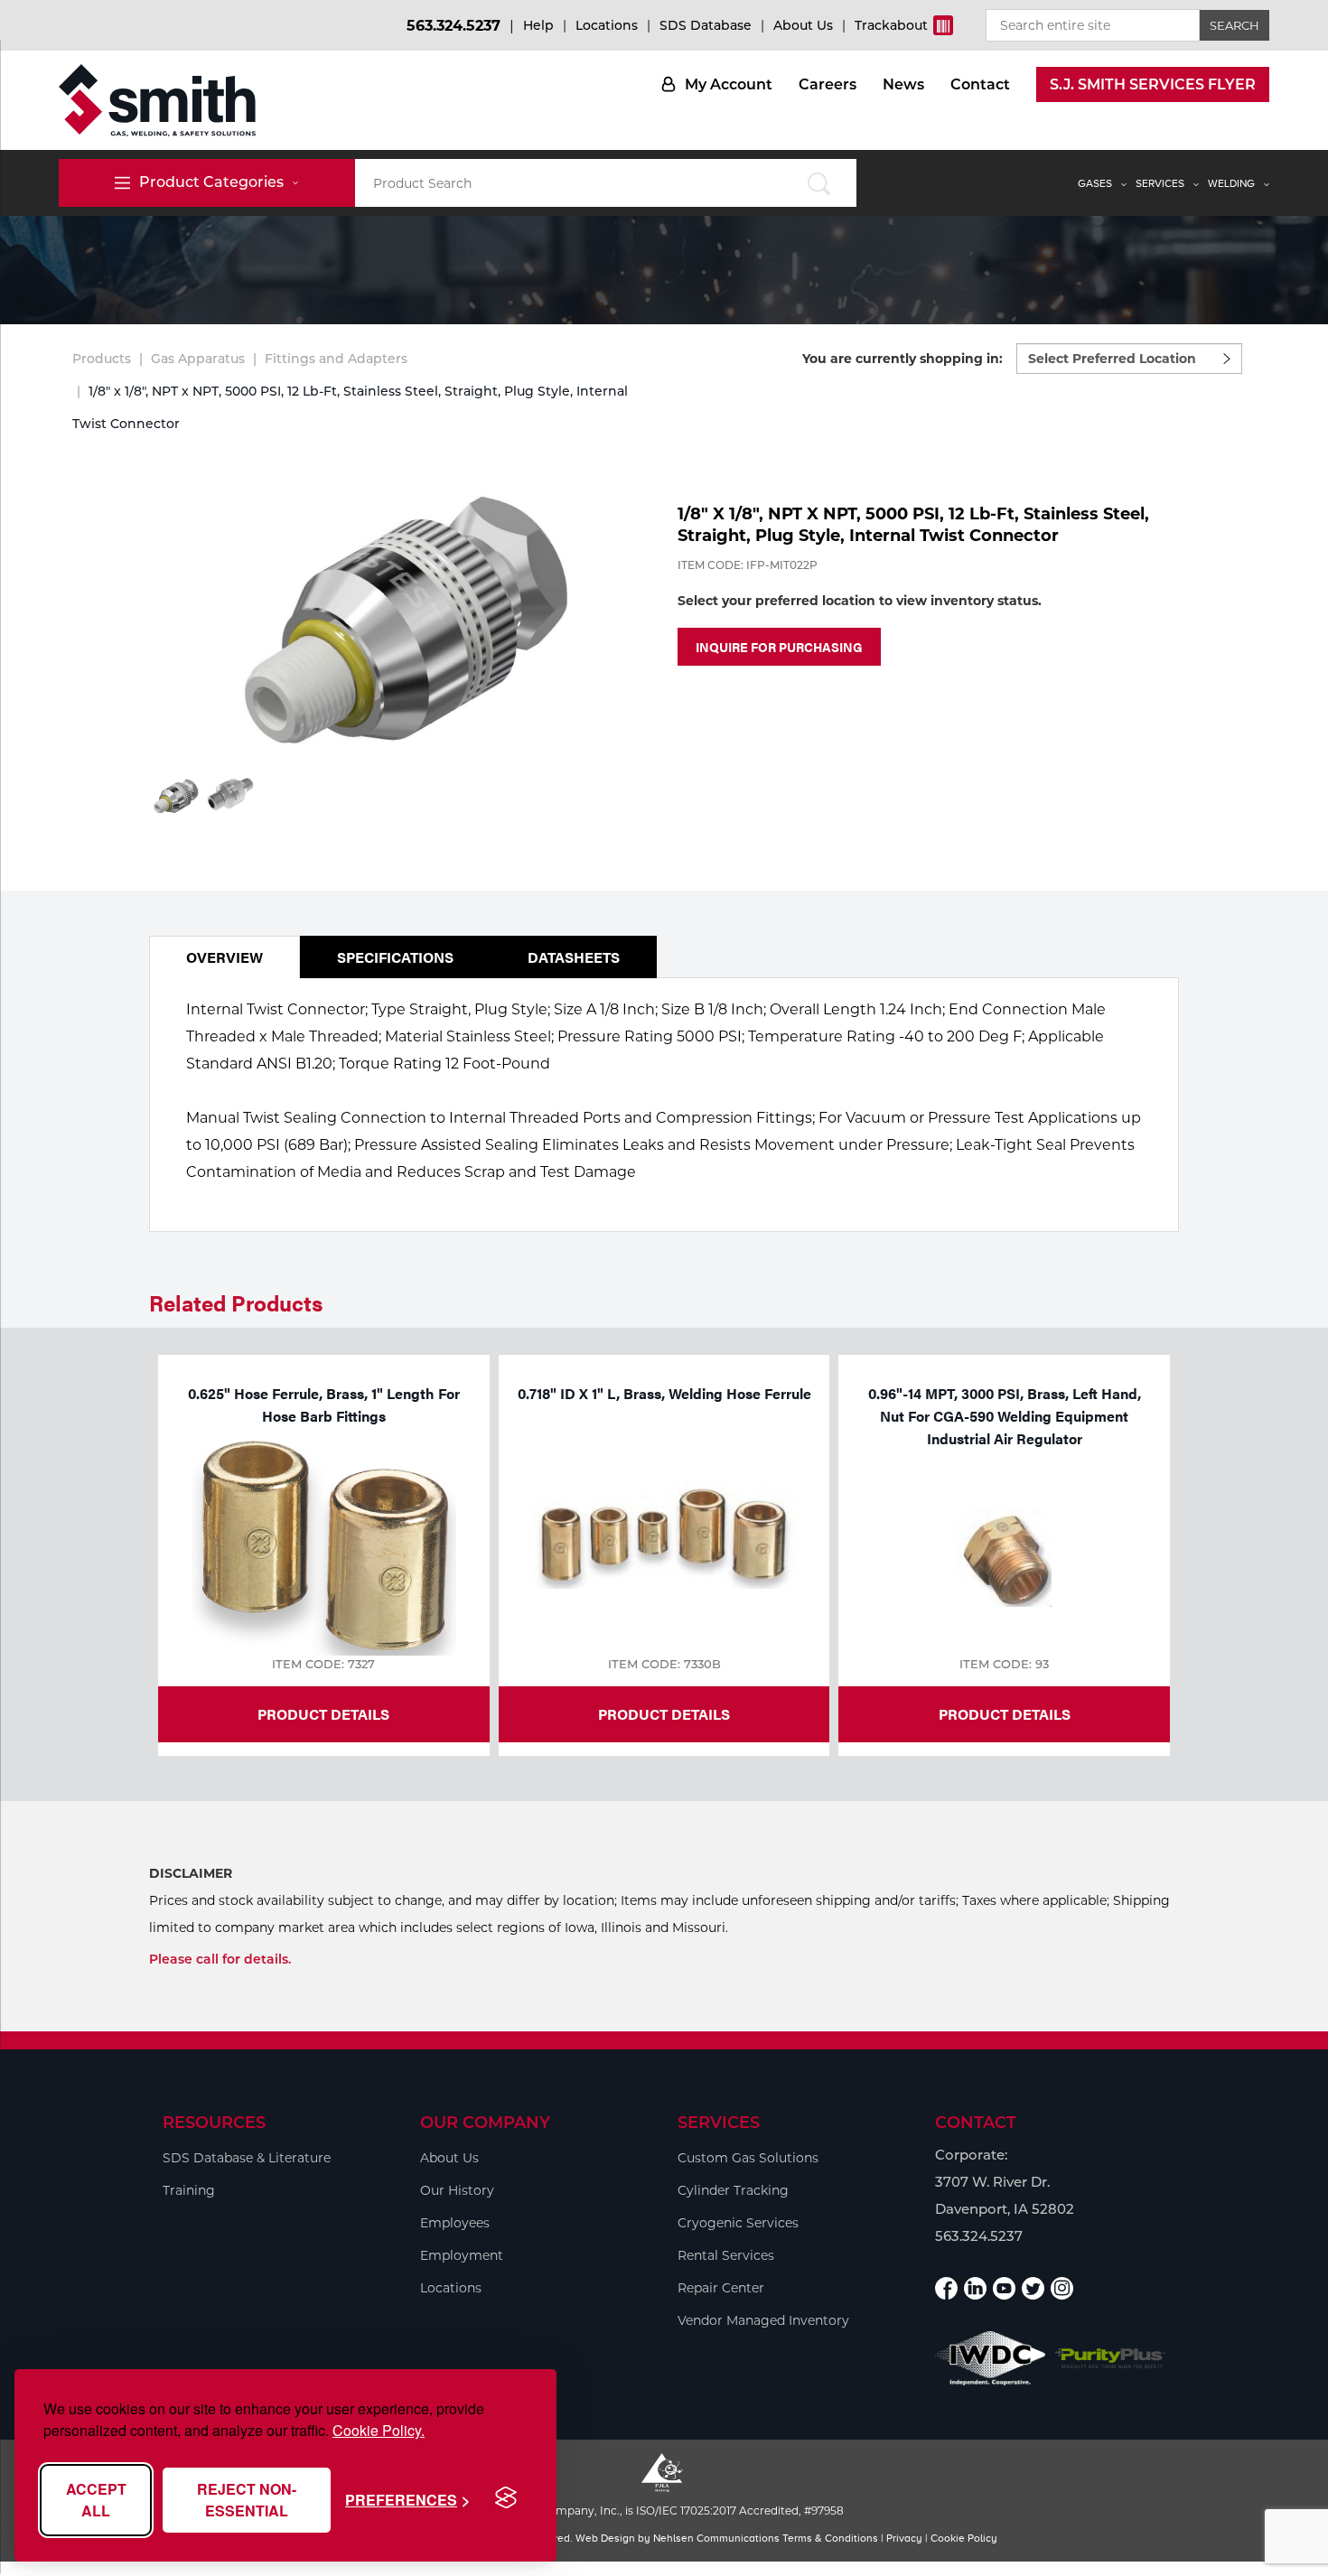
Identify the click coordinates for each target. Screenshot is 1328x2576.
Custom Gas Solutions (748, 2158)
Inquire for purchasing (779, 647)
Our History (457, 2190)
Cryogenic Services (738, 2223)
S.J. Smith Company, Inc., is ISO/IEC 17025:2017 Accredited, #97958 (664, 2511)
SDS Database (706, 25)
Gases (1095, 183)
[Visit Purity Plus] (1111, 2359)
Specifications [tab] (395, 957)
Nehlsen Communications (716, 2538)
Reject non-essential (247, 2500)
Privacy (904, 2538)
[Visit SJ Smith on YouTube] (1004, 2288)
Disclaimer (191, 1873)
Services (1160, 183)
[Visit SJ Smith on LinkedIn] (975, 2288)
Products (102, 359)
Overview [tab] (224, 957)
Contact (980, 84)
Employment (462, 2255)
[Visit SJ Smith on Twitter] (1033, 2288)
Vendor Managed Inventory (763, 2320)
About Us (803, 25)
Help (538, 25)
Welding (1231, 183)
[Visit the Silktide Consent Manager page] (506, 2498)
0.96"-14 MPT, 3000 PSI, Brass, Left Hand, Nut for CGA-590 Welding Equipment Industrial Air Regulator (1005, 1416)
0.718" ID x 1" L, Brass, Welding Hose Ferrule (664, 1393)
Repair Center (721, 2288)
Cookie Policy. (379, 2430)
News (903, 84)
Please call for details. (220, 1959)
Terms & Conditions (830, 2538)
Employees (455, 2223)
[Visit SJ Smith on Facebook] (946, 2288)
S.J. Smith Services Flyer (1153, 84)
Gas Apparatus (198, 359)
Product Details (323, 1714)
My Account (729, 84)
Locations (607, 25)
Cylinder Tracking (733, 2190)
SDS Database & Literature (247, 2158)
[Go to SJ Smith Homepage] (157, 100)
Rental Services (726, 2255)
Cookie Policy (964, 2538)
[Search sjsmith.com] (819, 183)
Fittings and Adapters (336, 359)
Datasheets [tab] (574, 957)
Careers (828, 84)
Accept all (96, 2500)
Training (189, 2190)
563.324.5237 (454, 26)
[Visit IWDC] (991, 2358)
